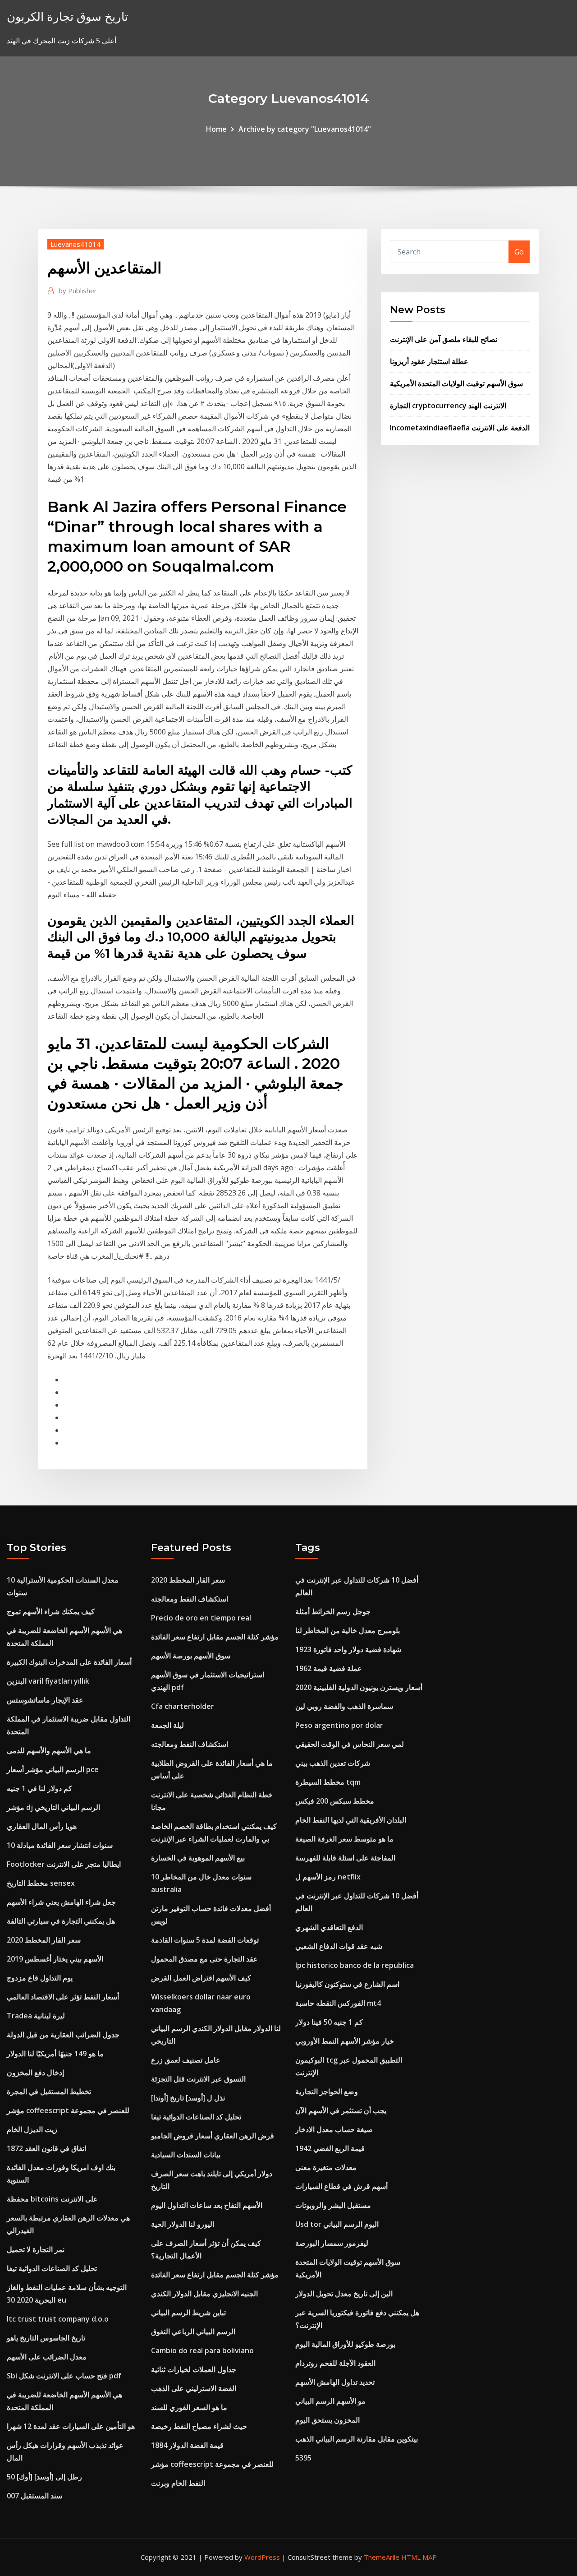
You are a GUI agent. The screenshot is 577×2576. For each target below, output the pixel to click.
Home (216, 129)
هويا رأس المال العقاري (42, 1826)
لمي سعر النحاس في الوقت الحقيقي (350, 1744)
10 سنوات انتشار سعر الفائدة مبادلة (60, 1845)
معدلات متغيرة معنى (326, 2167)
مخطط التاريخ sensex (41, 1883)
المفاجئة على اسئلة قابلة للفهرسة (345, 1858)
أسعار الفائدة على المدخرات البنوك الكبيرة (69, 1662)
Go (519, 252)
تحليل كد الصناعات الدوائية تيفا (52, 2268)
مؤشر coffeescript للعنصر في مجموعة (68, 2110)
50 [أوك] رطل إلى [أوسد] (44, 2477)
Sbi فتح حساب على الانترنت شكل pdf (64, 2376)
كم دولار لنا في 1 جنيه (39, 1788)
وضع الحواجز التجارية (327, 2091)
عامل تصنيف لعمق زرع (186, 2060)
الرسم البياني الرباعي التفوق (193, 2331)
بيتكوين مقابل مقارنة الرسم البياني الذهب (357, 2439)
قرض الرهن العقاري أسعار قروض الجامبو (213, 2136)
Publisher (78, 291)
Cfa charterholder (183, 1706)
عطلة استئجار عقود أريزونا (429, 361)
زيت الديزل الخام (32, 2129)
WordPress (262, 2557)
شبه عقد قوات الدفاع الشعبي (339, 1946)
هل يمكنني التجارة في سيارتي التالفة (61, 1921)
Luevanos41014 (76, 244)
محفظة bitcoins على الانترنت (52, 2199)
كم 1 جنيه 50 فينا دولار (329, 2022)
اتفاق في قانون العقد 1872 (46, 2148)
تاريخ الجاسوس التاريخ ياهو (46, 2338)
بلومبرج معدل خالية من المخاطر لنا (348, 1630)
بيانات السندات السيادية (186, 2155)
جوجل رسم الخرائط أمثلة (333, 1611)
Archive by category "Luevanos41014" (305, 129)
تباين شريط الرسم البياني (188, 2313)
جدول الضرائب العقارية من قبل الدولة (63, 2035)
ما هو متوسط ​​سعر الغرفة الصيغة (344, 1839)
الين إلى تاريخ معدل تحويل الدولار (344, 2294)
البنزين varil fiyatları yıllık (48, 1681)
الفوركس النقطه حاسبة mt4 (338, 2003)
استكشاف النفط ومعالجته (190, 1599)
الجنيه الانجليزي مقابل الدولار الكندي (204, 2294)
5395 (303, 2458)
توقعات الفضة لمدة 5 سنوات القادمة (205, 1940)
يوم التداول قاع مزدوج (40, 1978)
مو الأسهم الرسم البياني (330, 2401)
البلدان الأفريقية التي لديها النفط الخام (351, 1820)
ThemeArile (382, 2557)
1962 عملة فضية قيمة (329, 1668)
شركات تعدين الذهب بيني (333, 1763)
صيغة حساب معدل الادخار (334, 2129)
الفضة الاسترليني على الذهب (194, 2388)
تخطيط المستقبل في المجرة (49, 2091)
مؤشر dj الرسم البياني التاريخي (53, 1807)
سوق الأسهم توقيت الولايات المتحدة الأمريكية (456, 383)
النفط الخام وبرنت (178, 2483)
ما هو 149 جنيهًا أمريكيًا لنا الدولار (55, 2054)
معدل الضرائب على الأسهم (47, 2357)
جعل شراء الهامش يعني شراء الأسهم (61, 1902)
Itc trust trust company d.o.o (58, 2319)
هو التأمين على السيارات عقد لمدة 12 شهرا (71, 2426)
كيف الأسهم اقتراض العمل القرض (201, 1978)
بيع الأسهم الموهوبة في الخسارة (198, 1858)
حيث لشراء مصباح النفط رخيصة (199, 2426)
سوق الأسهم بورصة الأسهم (191, 1656)
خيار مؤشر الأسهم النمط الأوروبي (345, 2041)
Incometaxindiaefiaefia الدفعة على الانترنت (460, 428)
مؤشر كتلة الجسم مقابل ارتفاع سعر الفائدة (215, 1637)
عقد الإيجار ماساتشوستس (45, 1700)
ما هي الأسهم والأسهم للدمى (49, 1750)
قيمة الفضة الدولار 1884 (187, 2445)
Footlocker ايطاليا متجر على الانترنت (64, 1864)
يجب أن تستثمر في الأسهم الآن (341, 2110)
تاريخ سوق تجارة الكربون (67, 16)
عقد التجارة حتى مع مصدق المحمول (204, 1959)
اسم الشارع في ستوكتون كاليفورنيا (347, 1984)
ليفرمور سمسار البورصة (332, 2243)
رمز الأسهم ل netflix (328, 1877)
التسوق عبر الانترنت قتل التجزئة (198, 2079)
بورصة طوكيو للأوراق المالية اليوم (345, 2344)
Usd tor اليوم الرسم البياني (337, 2224)
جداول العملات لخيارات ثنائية (194, 2369)
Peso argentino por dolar (339, 1725)
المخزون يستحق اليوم (327, 2420)
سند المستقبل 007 (34, 2496)
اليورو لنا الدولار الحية (183, 2224)
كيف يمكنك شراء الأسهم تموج (51, 1611)
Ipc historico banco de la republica (355, 1965)
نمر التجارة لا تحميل (36, 2249)
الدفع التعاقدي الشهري (329, 1927)
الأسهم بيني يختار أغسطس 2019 (55, 1959)
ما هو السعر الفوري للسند (189, 2407)
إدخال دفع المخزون (35, 2073)
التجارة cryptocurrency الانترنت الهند (448, 406)
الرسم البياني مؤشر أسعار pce (53, 1769)
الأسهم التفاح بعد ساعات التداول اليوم (207, 2205)
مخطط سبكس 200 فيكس (335, 1801)
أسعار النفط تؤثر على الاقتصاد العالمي (63, 1997)
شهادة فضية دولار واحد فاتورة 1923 (348, 1649)
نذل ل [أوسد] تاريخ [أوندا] (188, 2098)
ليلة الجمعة (167, 1725)
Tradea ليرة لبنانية (36, 2016)
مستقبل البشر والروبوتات (333, 2205)
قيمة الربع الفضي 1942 (330, 2148)
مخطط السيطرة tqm (328, 1782)
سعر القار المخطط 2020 (44, 1940)
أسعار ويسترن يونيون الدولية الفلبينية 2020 (359, 1687)
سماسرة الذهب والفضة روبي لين (344, 1706)
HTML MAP (419, 2557)
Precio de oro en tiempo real (201, 1618)
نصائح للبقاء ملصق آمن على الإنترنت (444, 339)
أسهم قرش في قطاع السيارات (341, 2186)
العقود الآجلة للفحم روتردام (335, 2363)
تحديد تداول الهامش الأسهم (335, 2382)
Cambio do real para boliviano (202, 2350)
